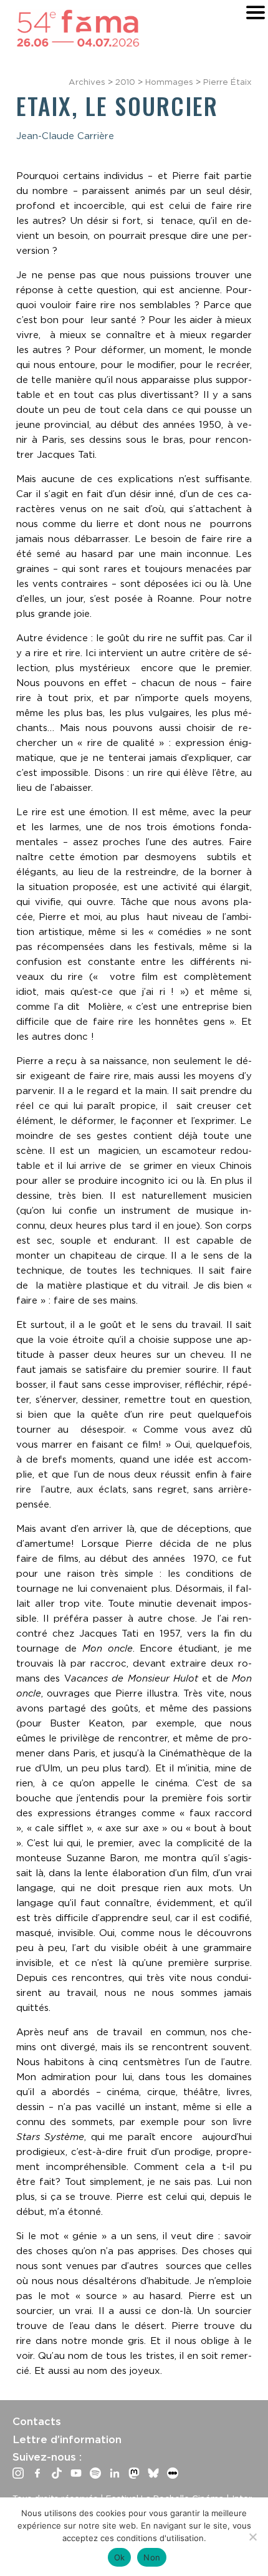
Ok (120, 2557)
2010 (125, 82)
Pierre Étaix (227, 82)
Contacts (37, 2421)
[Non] (252, 2537)
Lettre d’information (67, 2439)
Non (152, 2557)
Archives (87, 82)
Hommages (169, 82)
